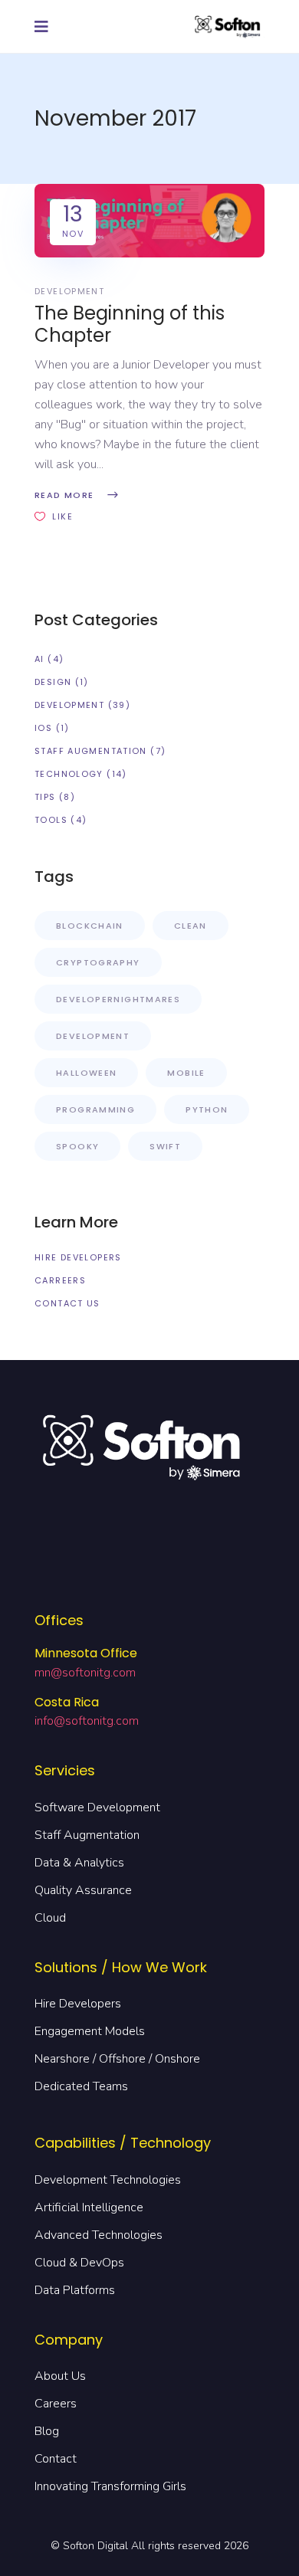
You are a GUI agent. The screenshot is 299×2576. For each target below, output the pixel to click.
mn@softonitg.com (85, 1673)
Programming (95, 1109)
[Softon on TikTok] (272, 1590)
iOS (43, 728)
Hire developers (78, 1257)
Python (207, 1109)
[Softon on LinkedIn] (272, 1510)
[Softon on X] (272, 1550)
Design (53, 682)
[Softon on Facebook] (272, 1431)
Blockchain (90, 926)
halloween (86, 1073)
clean (191, 926)
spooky (77, 1146)
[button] (45, 26)
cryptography (98, 962)
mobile (186, 1073)
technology (69, 774)
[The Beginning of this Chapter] (149, 221)
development (69, 291)
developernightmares (118, 999)
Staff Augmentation (91, 751)
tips (45, 797)
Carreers (60, 1280)
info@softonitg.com (87, 1721)
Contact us (67, 1303)
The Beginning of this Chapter (130, 324)
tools (51, 820)
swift (165, 1146)
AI (39, 659)
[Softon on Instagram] (272, 1470)
